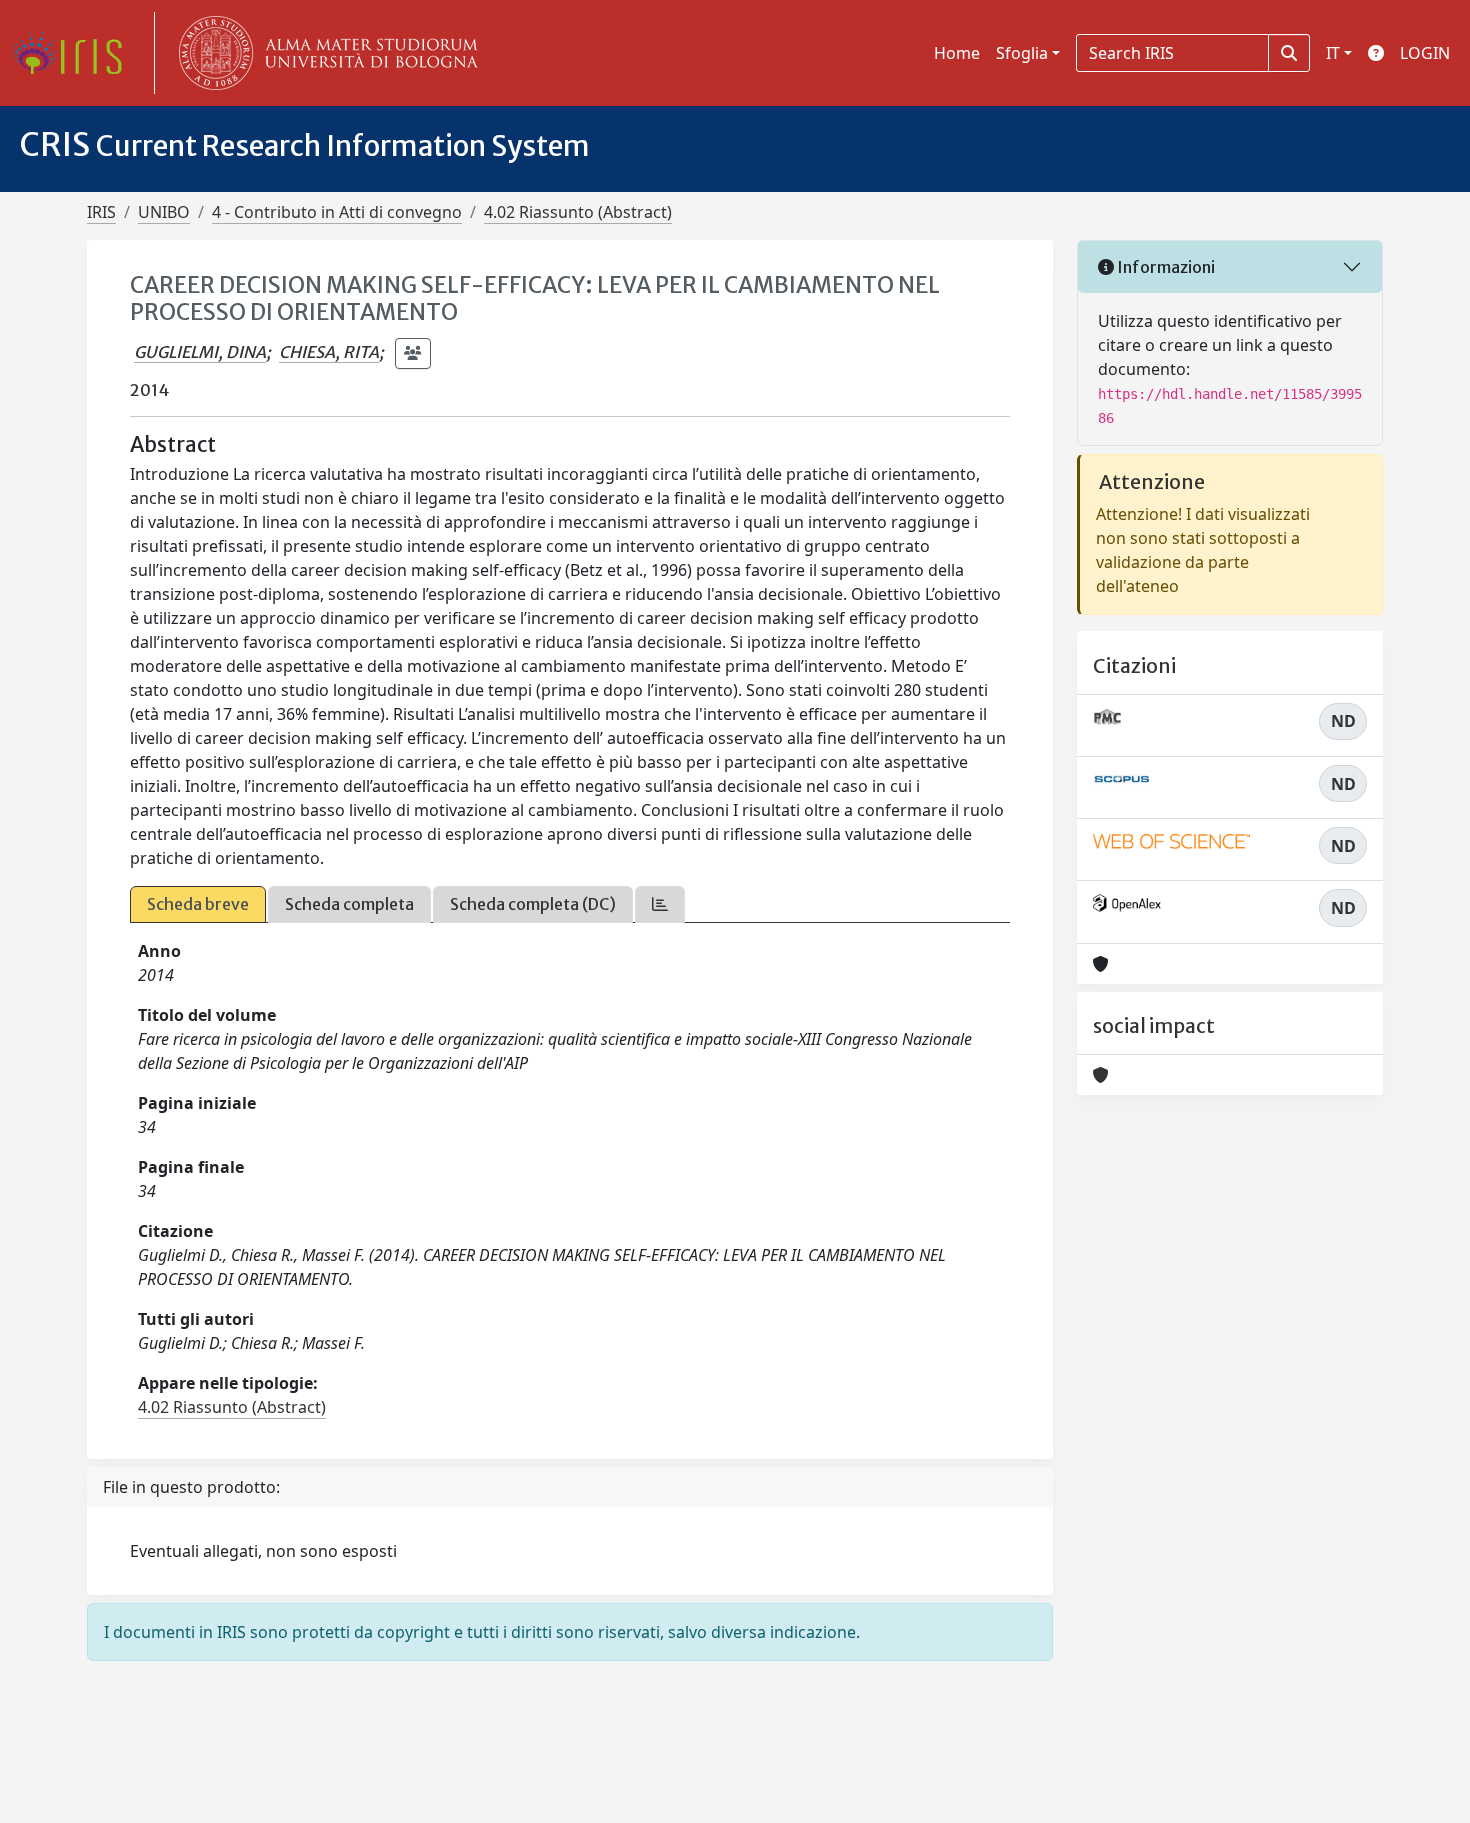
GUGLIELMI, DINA (200, 352)
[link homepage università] (324, 53)
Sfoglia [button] (1022, 53)
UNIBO (164, 212)
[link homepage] (75, 53)
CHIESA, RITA (329, 352)
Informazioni (1164, 267)
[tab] (660, 904)
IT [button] (1333, 53)
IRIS (101, 212)
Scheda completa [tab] (349, 904)
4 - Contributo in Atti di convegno (337, 212)
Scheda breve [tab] (198, 904)
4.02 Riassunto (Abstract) (578, 212)
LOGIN (1425, 53)
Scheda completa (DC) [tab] (533, 904)
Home (957, 53)
